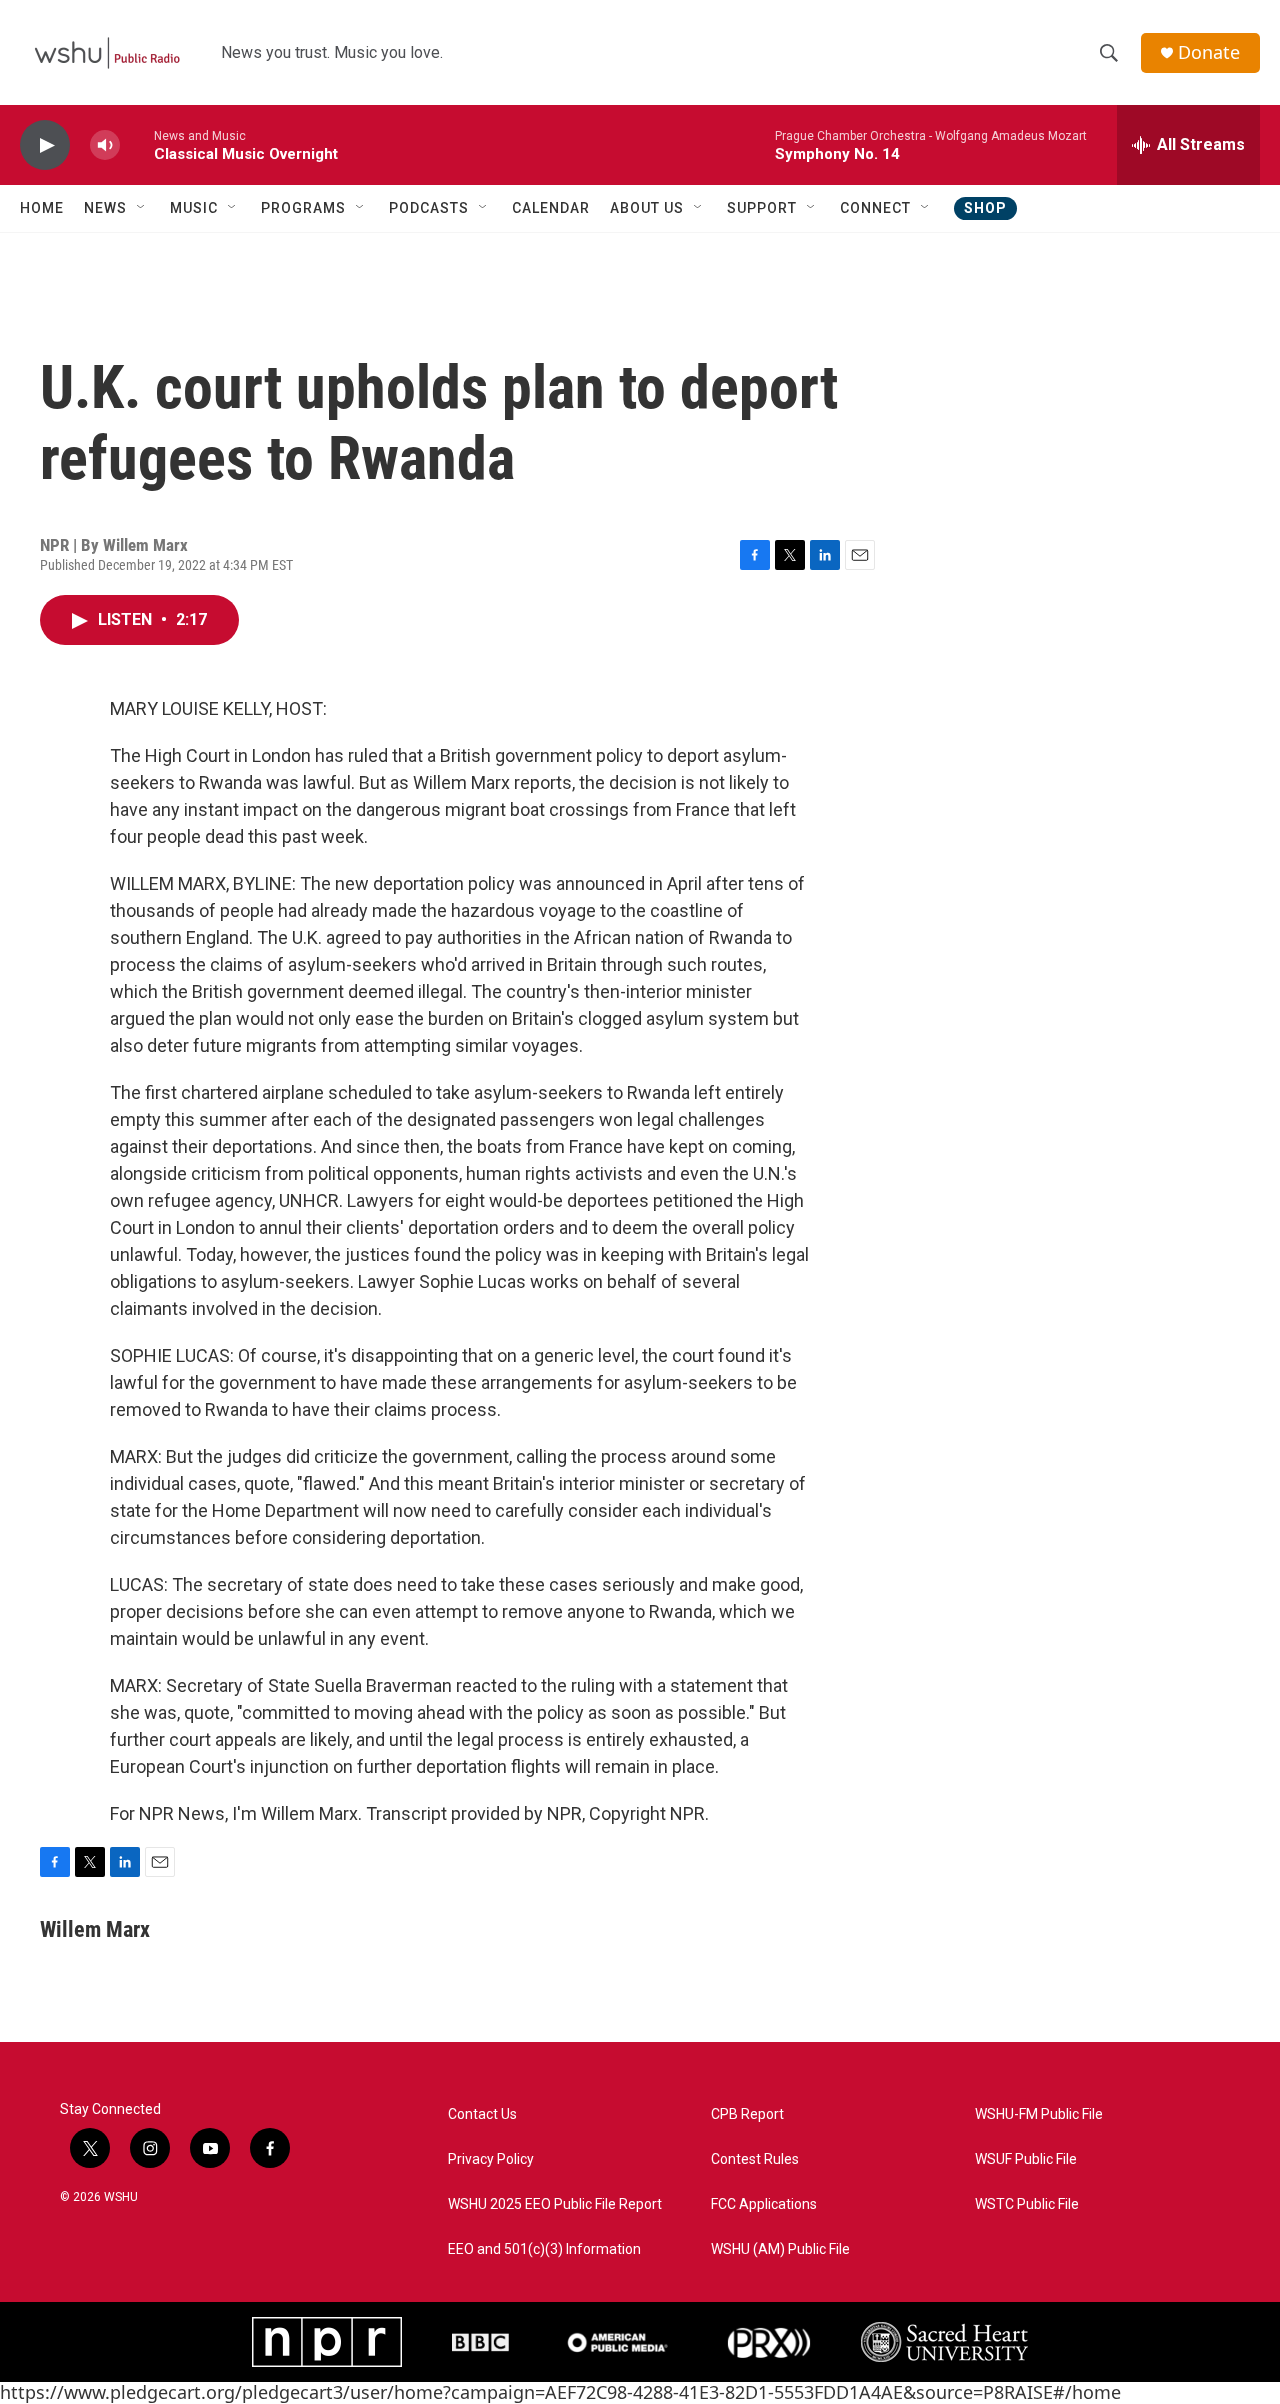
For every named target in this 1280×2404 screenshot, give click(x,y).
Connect (875, 208)
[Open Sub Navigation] (142, 208)
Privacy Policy (491, 2159)
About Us (647, 208)
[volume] (105, 145)
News (105, 208)
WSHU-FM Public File (1039, 2114)
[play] (45, 145)
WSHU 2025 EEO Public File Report (555, 2204)
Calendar (551, 208)
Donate (1209, 52)
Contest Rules (755, 2159)
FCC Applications (764, 2204)
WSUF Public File (1026, 2159)
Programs (303, 208)
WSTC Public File (1027, 2204)
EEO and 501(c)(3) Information (544, 2249)
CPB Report (747, 2114)
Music (194, 208)
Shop (985, 208)
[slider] (137, 144)
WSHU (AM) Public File (780, 2249)
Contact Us (482, 2114)
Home (42, 208)
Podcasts (429, 208)
